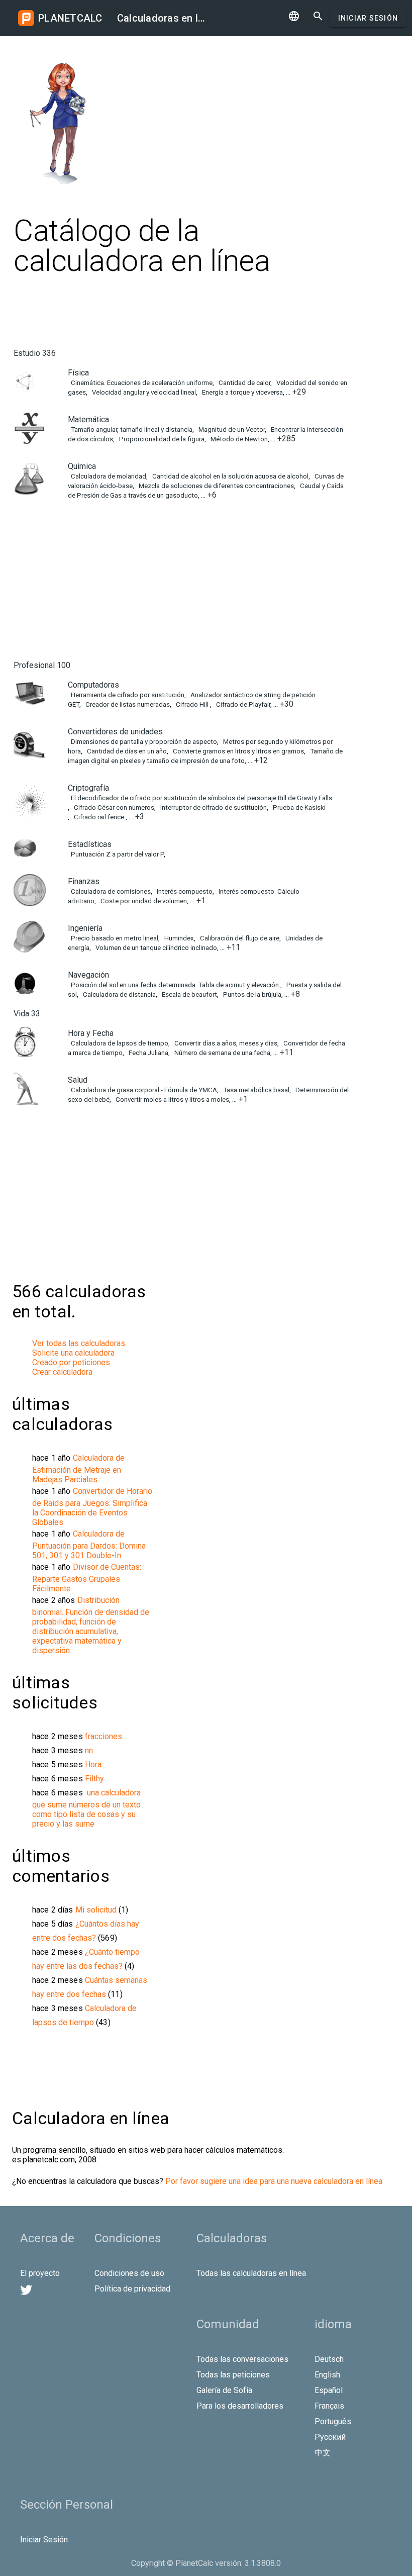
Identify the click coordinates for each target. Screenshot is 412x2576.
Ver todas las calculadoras (79, 1343)
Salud (78, 1080)
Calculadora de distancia (119, 994)
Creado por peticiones (71, 1362)
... (296, 392)
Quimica (82, 466)
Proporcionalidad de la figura (161, 439)
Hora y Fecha (91, 1033)
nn (89, 1750)
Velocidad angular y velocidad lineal (143, 392)
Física (78, 373)
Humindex (178, 938)
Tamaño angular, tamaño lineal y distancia (131, 430)
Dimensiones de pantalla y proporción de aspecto (143, 742)
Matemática (88, 419)
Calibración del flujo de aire (239, 938)
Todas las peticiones (233, 2375)
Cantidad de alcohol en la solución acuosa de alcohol (230, 476)
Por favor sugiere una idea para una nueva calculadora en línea (274, 2181)
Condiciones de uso (129, 2273)
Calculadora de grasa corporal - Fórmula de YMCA (143, 1090)
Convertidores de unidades (115, 732)
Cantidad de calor (244, 383)
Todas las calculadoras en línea (251, 2273)
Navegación (88, 975)
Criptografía (88, 788)
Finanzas (84, 881)
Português (333, 2421)
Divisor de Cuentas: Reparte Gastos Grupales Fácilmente (87, 1578)
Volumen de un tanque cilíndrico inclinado (156, 948)
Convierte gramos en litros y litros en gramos (238, 751)
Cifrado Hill (192, 704)
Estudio (35, 353)
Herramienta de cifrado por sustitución (127, 695)
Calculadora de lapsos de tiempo (119, 1043)
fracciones (104, 1736)
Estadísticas (90, 844)
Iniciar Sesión (368, 18)
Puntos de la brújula (251, 994)
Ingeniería (85, 928)
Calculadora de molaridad (108, 476)
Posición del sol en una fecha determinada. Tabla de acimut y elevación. (175, 985)
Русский (330, 2437)
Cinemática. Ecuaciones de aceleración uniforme (141, 383)
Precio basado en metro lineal (114, 938)
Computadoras (93, 685)
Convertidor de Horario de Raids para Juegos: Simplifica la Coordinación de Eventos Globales (92, 1507)
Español (329, 2390)
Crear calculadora (62, 1372)
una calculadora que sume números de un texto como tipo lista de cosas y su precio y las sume (86, 1808)
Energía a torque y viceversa (242, 392)
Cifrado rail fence (99, 817)
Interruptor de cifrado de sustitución (213, 807)
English (327, 2375)
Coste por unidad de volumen (143, 901)
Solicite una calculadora (73, 1353)
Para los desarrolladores (240, 2406)
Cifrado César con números (113, 807)
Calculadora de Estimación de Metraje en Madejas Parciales (78, 1469)
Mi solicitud (97, 1910)
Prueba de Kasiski (298, 807)
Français (329, 2406)
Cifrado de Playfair (242, 704)
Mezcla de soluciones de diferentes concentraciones (216, 486)
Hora (93, 1764)
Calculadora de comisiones (110, 891)
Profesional (42, 665)
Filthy (94, 1779)
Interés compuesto (184, 891)
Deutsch (329, 2359)
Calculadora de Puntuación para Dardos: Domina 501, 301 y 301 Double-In (89, 1545)
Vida (27, 1014)
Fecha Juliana (148, 1053)
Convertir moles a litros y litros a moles (172, 1100)
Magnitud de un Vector (231, 430)
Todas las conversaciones (242, 2359)
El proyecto (40, 2273)
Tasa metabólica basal (255, 1090)
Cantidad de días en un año (126, 751)
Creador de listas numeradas (127, 704)
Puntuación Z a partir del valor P (117, 854)
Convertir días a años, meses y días (225, 1043)
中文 (323, 2453)
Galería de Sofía (224, 2390)
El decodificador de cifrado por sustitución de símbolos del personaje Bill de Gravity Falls (201, 798)
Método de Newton (238, 439)
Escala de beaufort (189, 994)
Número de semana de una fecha (222, 1053)
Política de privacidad (132, 2289)
